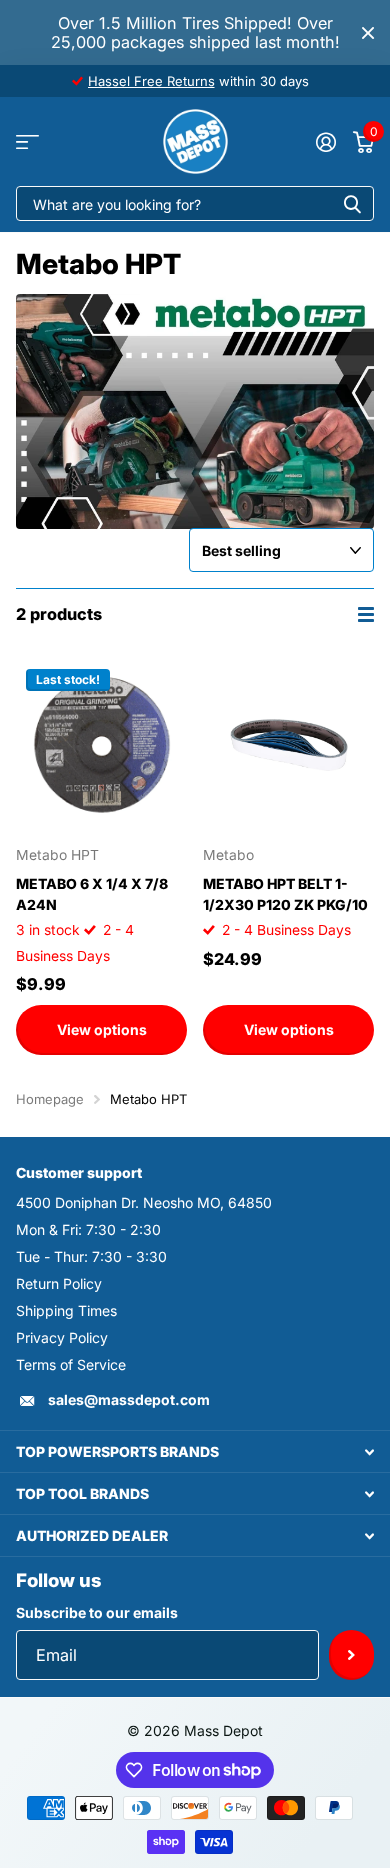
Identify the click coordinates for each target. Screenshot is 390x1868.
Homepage (50, 1099)
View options (102, 1029)
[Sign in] (325, 142)
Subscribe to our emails (97, 1612)
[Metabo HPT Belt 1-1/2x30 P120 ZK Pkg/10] (288, 744)
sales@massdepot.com (129, 1399)
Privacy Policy (62, 1337)
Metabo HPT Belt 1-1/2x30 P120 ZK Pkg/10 (285, 894)
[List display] (366, 614)
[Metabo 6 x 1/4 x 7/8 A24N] (101, 744)
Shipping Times (66, 1310)
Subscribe (351, 1655)
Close (368, 32)
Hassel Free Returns (151, 81)
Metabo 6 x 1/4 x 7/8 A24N (92, 894)
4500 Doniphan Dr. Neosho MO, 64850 (144, 1202)
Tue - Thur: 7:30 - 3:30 (91, 1256)
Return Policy (59, 1283)
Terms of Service (71, 1364)
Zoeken (352, 203)
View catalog (27, 141)
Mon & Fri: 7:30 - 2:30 (88, 1229)
